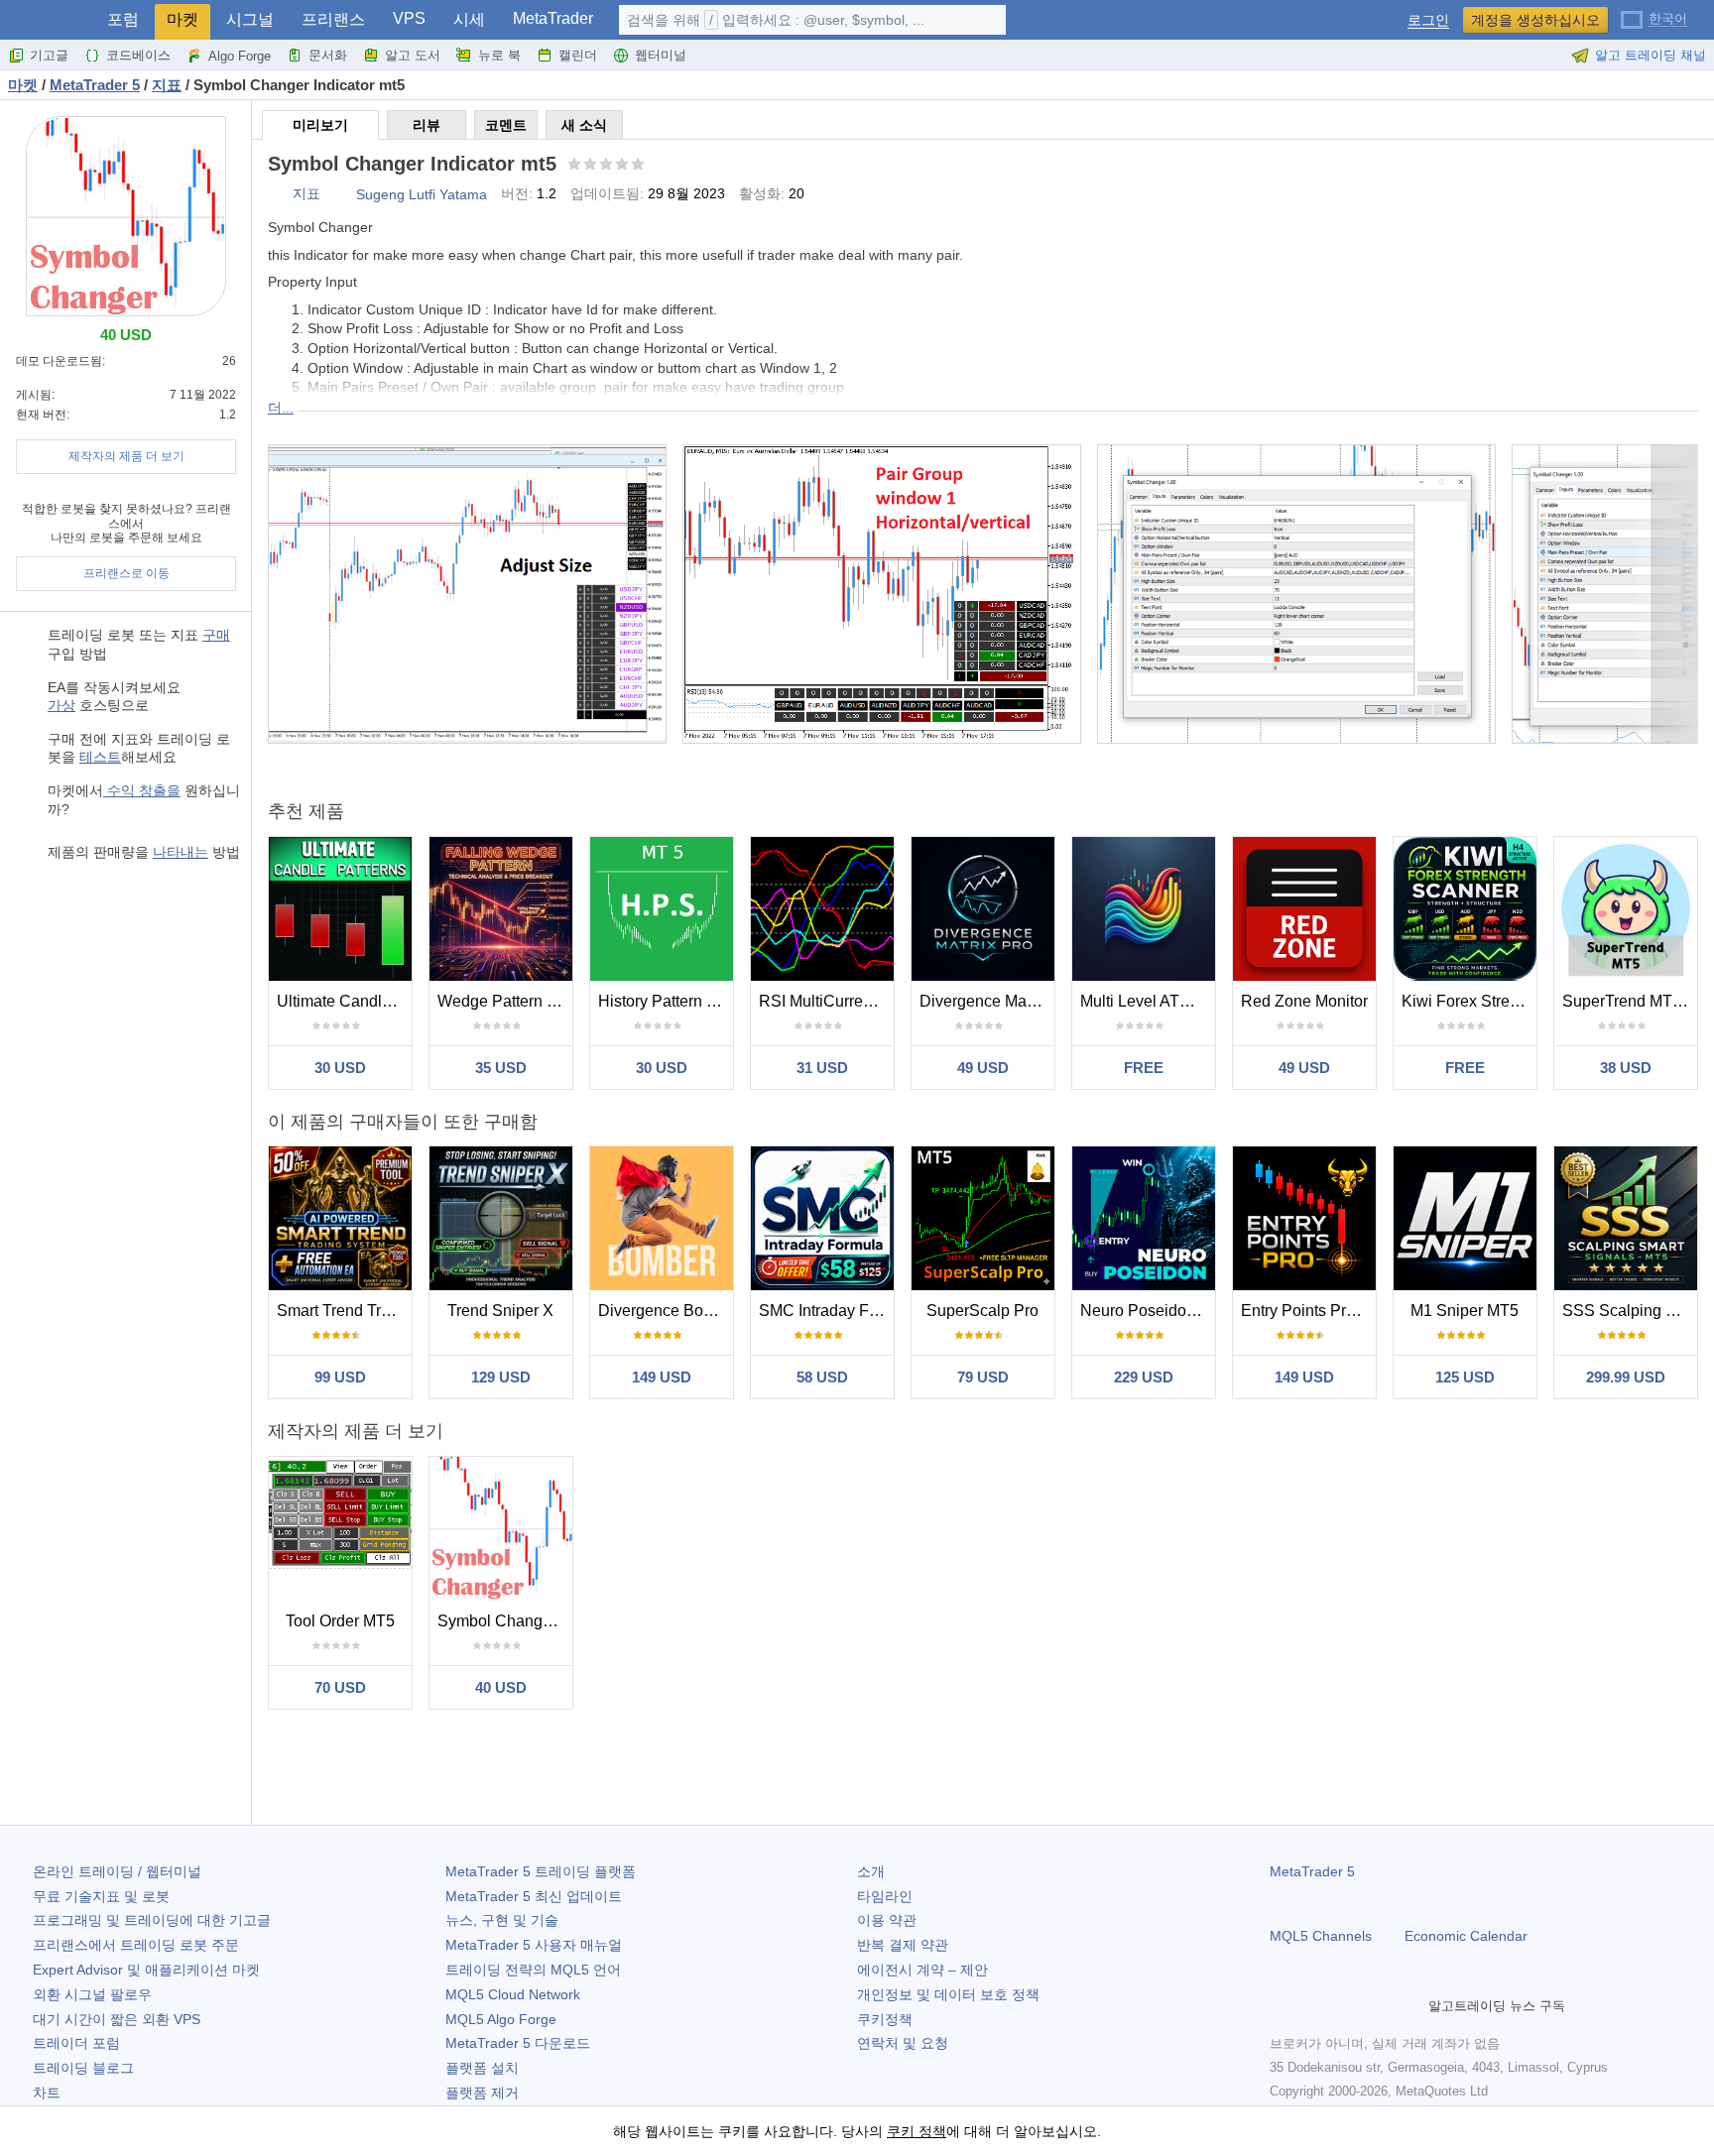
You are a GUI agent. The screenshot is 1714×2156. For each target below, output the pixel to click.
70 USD (340, 1687)
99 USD (340, 1377)
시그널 (250, 19)
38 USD (1626, 1068)
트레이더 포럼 (76, 2043)
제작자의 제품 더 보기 (126, 456)
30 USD (340, 1068)
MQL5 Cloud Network (513, 1994)
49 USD (983, 1068)
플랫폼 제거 (482, 2093)
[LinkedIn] (1408, 2005)
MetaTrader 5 (1312, 1871)
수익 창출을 (142, 790)
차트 (47, 2093)
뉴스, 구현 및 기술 (502, 1920)
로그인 (1428, 20)
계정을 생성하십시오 (1535, 20)
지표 (306, 193)
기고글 (49, 55)
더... (281, 408)
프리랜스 (333, 19)
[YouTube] (1377, 2005)
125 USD (1465, 1377)
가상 (61, 705)
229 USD (1144, 1377)
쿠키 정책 (917, 2131)
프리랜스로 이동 (126, 573)
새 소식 (584, 125)
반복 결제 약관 (903, 1945)
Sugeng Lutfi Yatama (422, 194)
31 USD (822, 1068)
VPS (409, 18)
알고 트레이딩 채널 (1651, 55)
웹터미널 (661, 55)
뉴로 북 (499, 55)
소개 (871, 1871)
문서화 (328, 55)
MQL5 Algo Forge (501, 2019)
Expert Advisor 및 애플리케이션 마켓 (146, 1970)
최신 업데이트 (534, 1896)
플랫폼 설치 (482, 2068)
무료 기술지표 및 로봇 (101, 1896)
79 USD (983, 1377)
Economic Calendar (1466, 1936)
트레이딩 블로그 (83, 2068)
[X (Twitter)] (1345, 2005)
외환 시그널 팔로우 (92, 1994)
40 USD (501, 1687)
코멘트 (506, 125)
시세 (469, 19)
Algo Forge (240, 56)
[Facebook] (1282, 2005)
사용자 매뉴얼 (534, 1945)
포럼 (123, 19)
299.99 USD (1626, 1377)
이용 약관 (887, 1920)
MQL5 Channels (1321, 1936)
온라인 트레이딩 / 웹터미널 (117, 1871)
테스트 (100, 757)
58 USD (822, 1377)
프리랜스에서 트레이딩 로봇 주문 (136, 1945)
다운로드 (518, 2043)
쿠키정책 (885, 2019)
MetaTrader (553, 18)
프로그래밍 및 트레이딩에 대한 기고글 (152, 1920)
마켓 (183, 19)
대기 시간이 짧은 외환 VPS (117, 2019)
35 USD (501, 1068)
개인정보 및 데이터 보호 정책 (948, 1994)
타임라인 (885, 1896)
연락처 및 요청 (903, 2043)
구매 (216, 635)
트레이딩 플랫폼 (541, 1871)
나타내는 (181, 852)
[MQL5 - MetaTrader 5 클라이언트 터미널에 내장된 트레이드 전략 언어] (48, 20)
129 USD (501, 1377)
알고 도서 (413, 55)
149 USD (662, 1377)
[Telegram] (1313, 2005)
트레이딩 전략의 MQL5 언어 (533, 1970)
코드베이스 (138, 55)
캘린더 (578, 55)
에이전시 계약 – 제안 (922, 1970)
